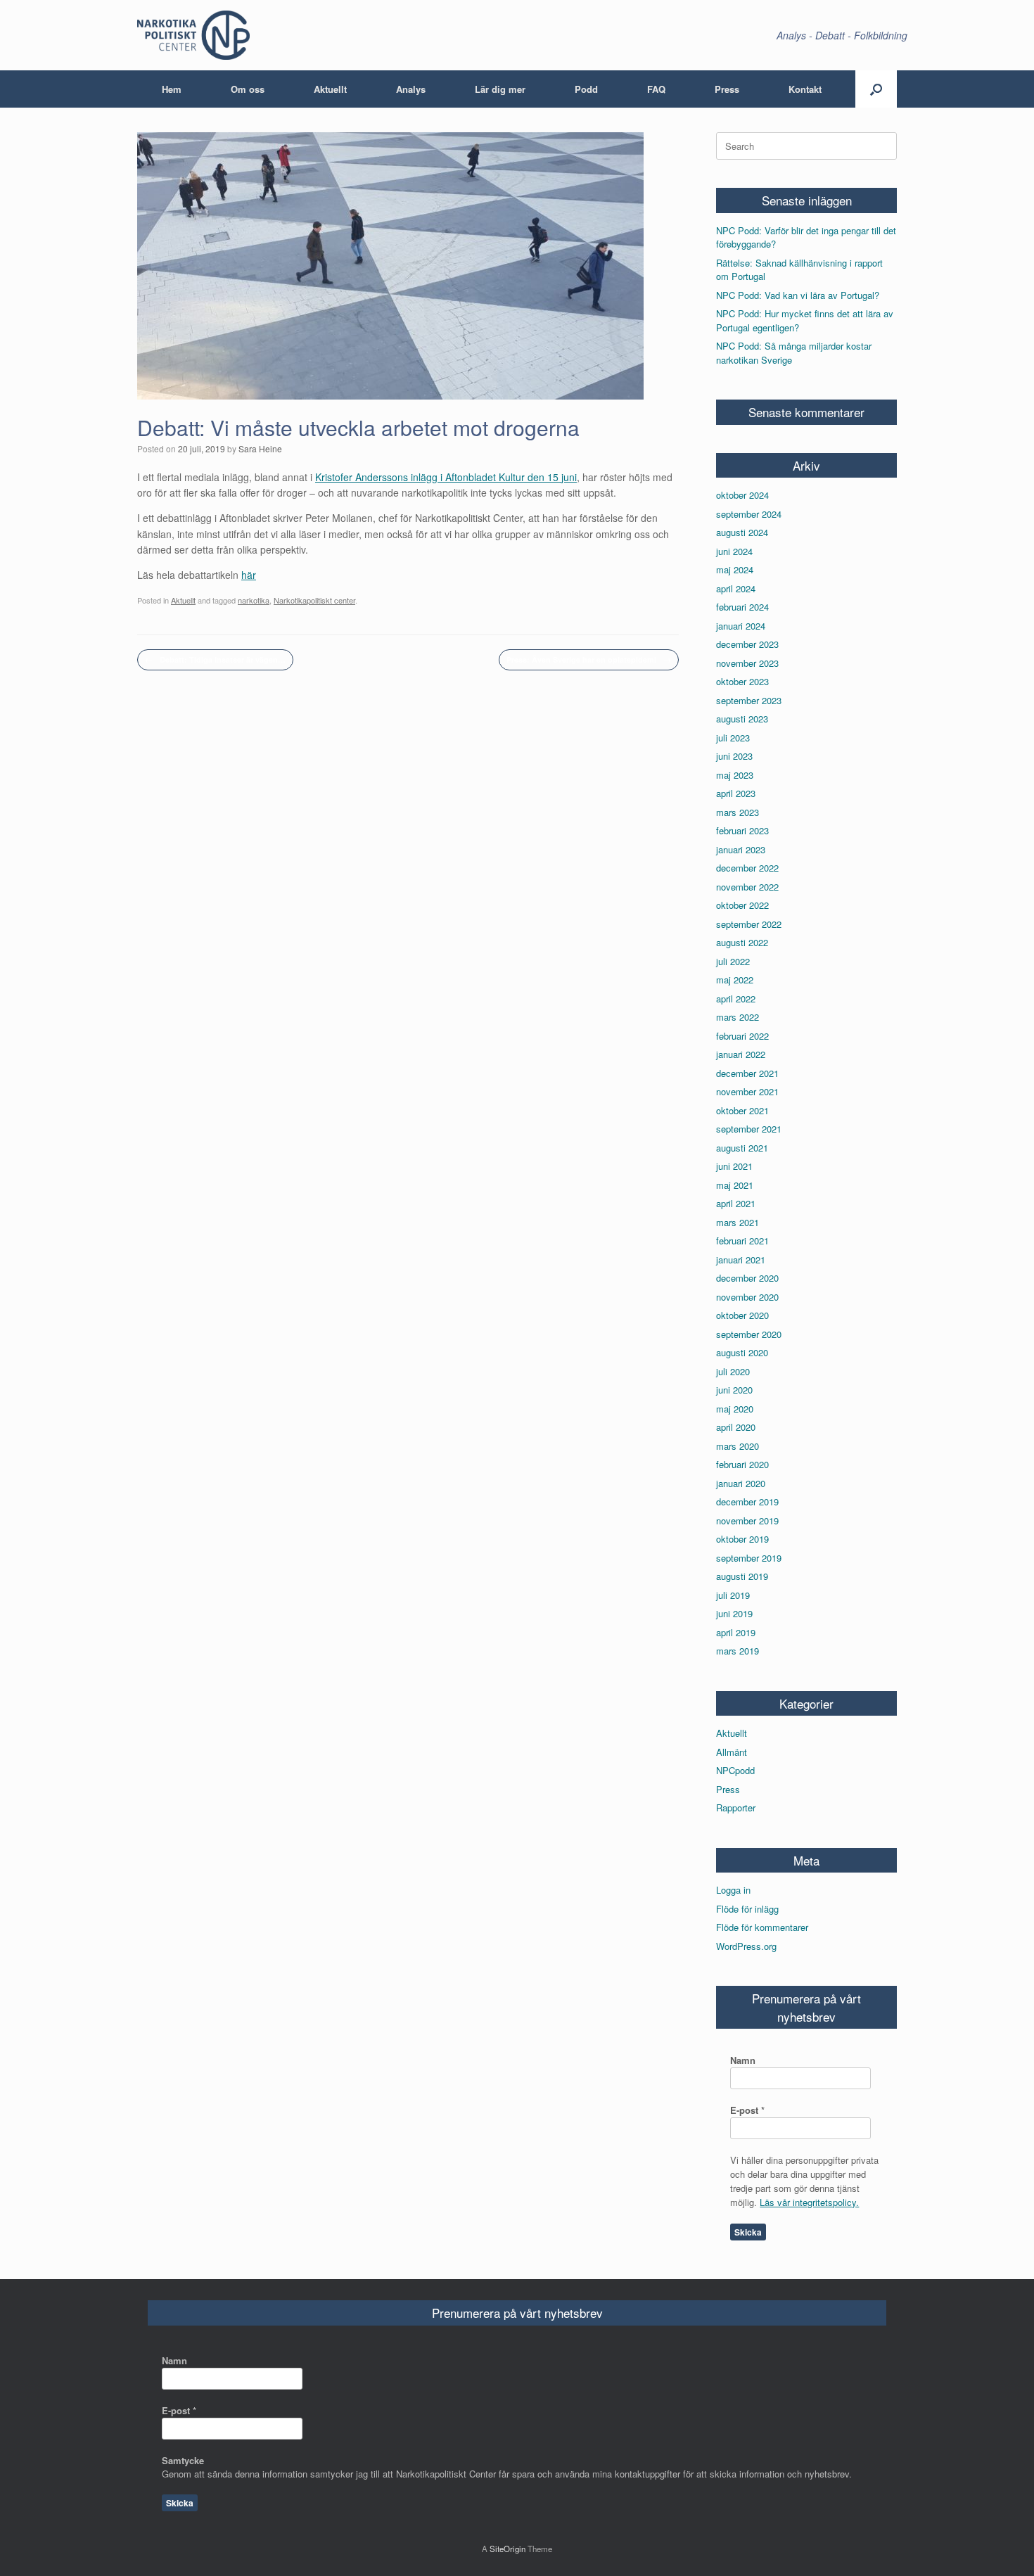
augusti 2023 (742, 719)
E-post (747, 2110)
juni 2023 (734, 756)
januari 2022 (741, 1054)
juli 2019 (733, 1595)
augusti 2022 (742, 942)
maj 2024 (735, 569)
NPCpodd (735, 1770)
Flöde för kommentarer (762, 1927)
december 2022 (747, 868)
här (249, 575)
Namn (743, 2060)
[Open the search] (876, 89)
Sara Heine (260, 448)
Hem (172, 89)
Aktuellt (330, 89)
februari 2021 (742, 1241)
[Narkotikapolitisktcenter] (193, 35)
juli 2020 (733, 1371)
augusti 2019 (742, 1576)
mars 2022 (738, 1017)
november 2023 (747, 663)
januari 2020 (741, 1483)
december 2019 (747, 1501)
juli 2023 (733, 738)
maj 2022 (735, 980)
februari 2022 (742, 1036)
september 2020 (749, 1334)
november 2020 (747, 1297)
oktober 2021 (742, 1110)
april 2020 (736, 1427)
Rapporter (736, 1807)
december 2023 (747, 644)
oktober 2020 (742, 1315)
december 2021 (747, 1073)
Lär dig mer (500, 89)
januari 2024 (741, 626)
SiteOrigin (508, 2549)
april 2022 (736, 999)
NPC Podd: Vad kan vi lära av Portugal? (798, 295)
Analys (411, 89)
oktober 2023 (742, 681)
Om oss (248, 89)
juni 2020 (734, 1390)
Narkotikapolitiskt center (314, 600)
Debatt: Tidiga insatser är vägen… (215, 659)
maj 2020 (735, 1409)
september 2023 (749, 700)
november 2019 (747, 1520)
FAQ (656, 89)
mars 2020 (738, 1446)
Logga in (733, 1890)
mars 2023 (738, 812)
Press (727, 89)
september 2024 (749, 514)
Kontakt (805, 89)
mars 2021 (738, 1222)
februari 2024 (742, 607)
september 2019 (749, 1558)
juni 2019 (734, 1613)
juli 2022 (733, 961)
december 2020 (747, 1278)
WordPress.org (746, 1946)
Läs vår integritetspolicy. (809, 2202)
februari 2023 (742, 830)
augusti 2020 (742, 1352)
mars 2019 (738, 1651)
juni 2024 (734, 551)
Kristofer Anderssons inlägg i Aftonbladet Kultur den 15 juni (446, 477)
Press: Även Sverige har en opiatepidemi (589, 659)
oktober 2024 (742, 495)
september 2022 (749, 924)
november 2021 (747, 1091)
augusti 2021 (742, 1148)
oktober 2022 (742, 905)
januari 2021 (741, 1260)
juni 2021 (734, 1166)
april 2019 (736, 1632)
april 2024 (736, 588)
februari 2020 (742, 1464)
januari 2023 (741, 849)
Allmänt (732, 1752)
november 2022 (747, 887)
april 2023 (736, 793)
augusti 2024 (742, 532)
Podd (586, 89)
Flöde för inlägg (747, 1909)
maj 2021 (735, 1185)
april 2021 (736, 1203)
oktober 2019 (742, 1539)
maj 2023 (735, 775)
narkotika (254, 600)
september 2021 (749, 1129)
